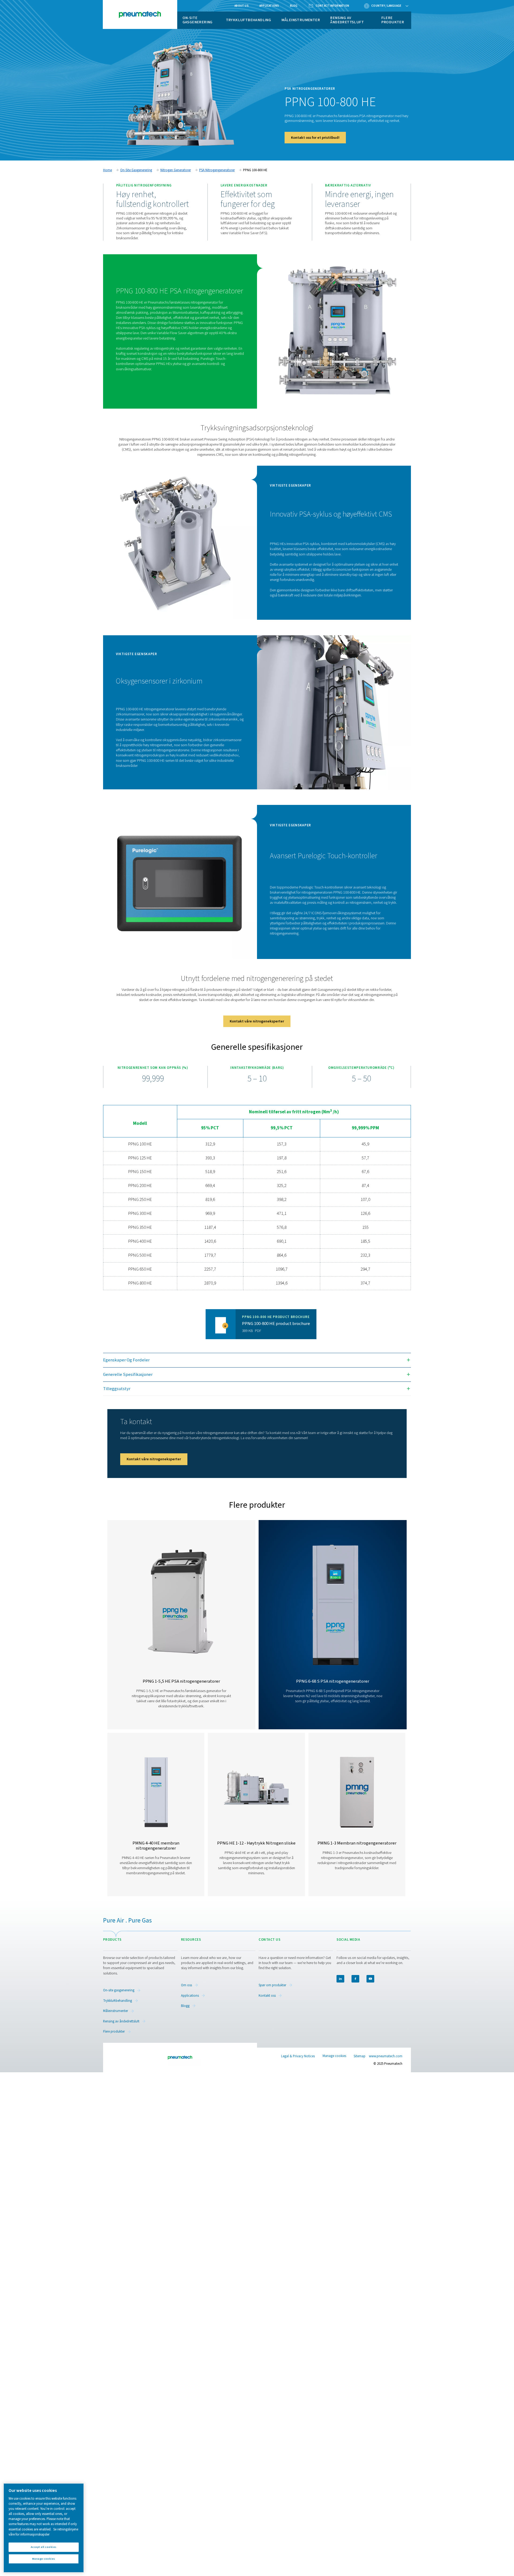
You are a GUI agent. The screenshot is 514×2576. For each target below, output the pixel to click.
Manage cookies (334, 2056)
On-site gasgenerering (198, 20)
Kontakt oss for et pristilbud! (315, 138)
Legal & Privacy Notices (298, 2056)
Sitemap (360, 2056)
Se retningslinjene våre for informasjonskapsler (43, 2532)
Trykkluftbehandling (249, 20)
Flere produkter (393, 20)
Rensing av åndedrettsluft (347, 20)
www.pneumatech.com (386, 2056)
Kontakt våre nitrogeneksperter (257, 1021)
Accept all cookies (44, 2547)
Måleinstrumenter (301, 20)
